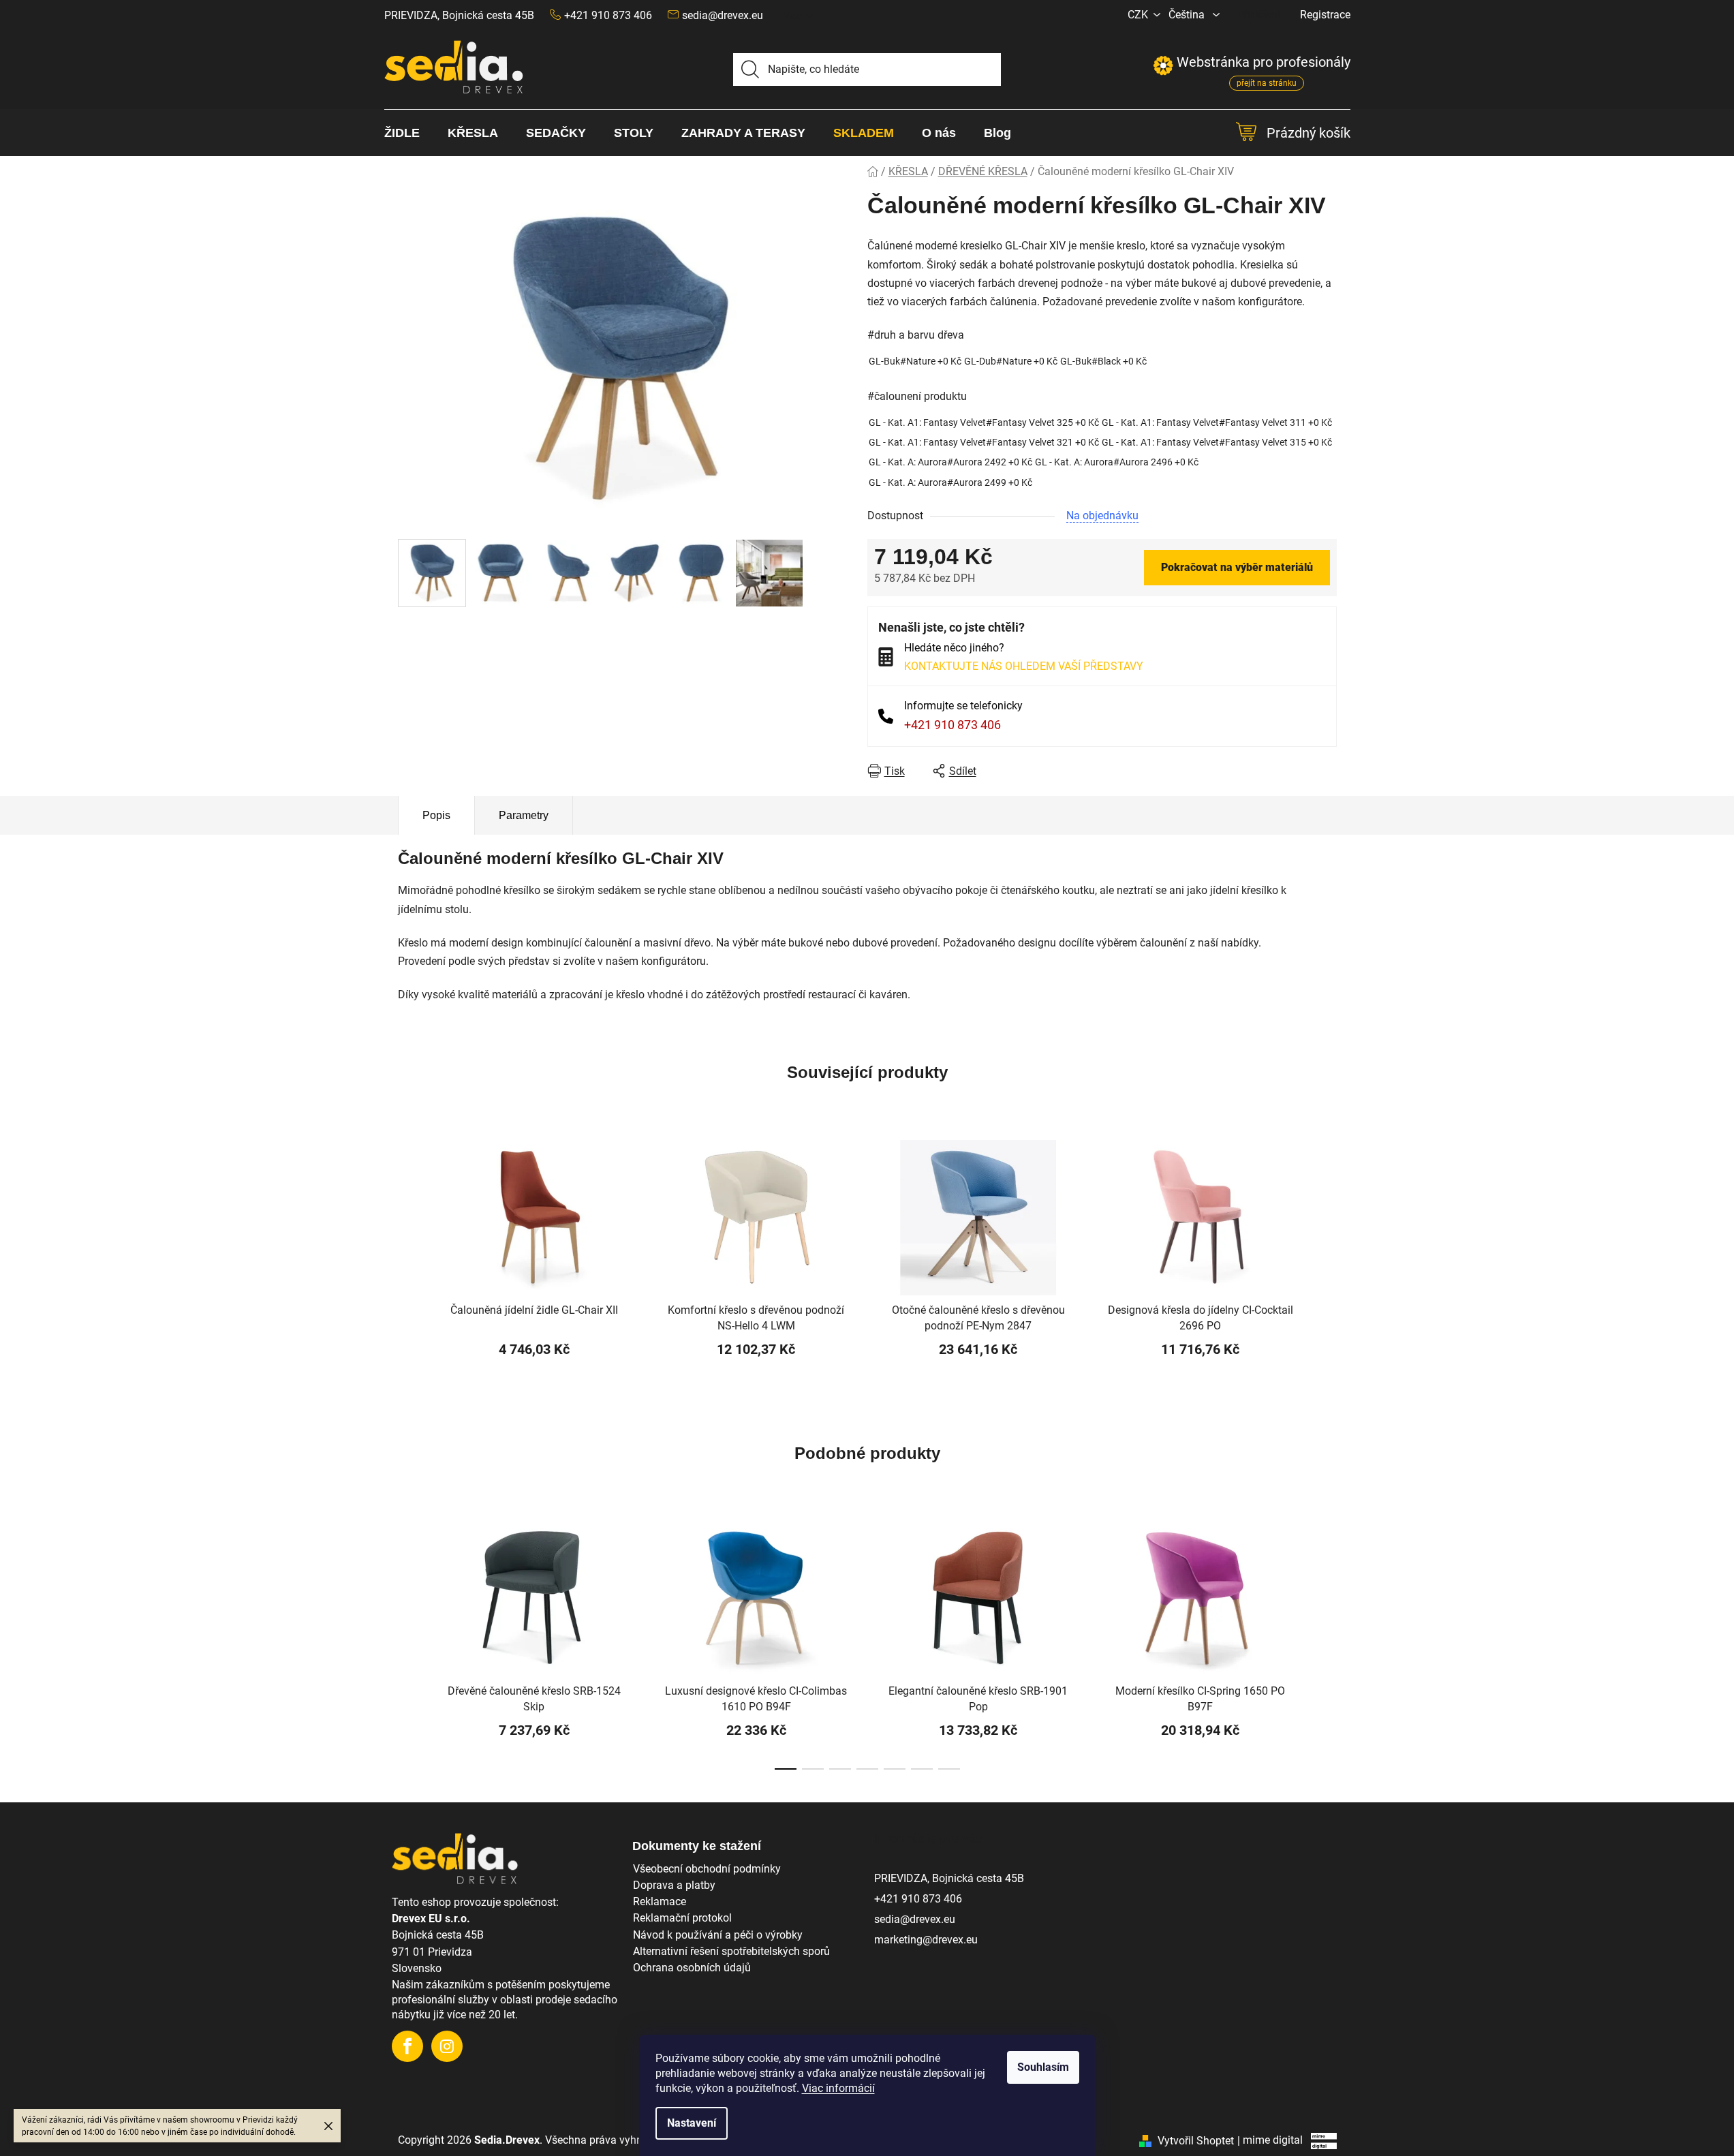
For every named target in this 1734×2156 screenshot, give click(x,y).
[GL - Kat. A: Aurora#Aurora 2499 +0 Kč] (950, 483)
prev (409, 1648)
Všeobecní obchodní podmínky (707, 1869)
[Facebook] (407, 2046)
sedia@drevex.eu (723, 15)
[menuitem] (409, 133)
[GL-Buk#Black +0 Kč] (1103, 361)
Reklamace (660, 1901)
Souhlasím (1043, 2067)
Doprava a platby (674, 1885)
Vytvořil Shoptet (1196, 2141)
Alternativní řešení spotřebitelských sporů (731, 1951)
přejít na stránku (1267, 83)
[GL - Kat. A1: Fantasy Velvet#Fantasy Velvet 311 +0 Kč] (1217, 423)
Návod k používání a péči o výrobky (718, 1935)
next (1326, 1648)
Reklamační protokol (682, 1918)
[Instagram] (447, 2046)
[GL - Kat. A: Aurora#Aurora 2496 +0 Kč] (1117, 462)
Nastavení (692, 2123)
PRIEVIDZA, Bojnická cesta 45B (459, 15)
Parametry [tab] (524, 815)
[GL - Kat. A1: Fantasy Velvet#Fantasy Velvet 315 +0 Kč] (1217, 443)
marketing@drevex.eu (926, 1940)
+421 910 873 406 (953, 725)
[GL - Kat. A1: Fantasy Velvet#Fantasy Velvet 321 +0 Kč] (984, 443)
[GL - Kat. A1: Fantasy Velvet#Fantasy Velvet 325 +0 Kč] (984, 423)
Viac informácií (838, 2088)
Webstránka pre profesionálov (1252, 62)
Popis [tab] (436, 815)
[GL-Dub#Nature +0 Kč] (1011, 361)
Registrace (1325, 15)
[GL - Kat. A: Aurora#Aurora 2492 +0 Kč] (950, 462)
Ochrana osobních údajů (692, 1968)
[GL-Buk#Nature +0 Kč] (915, 361)
